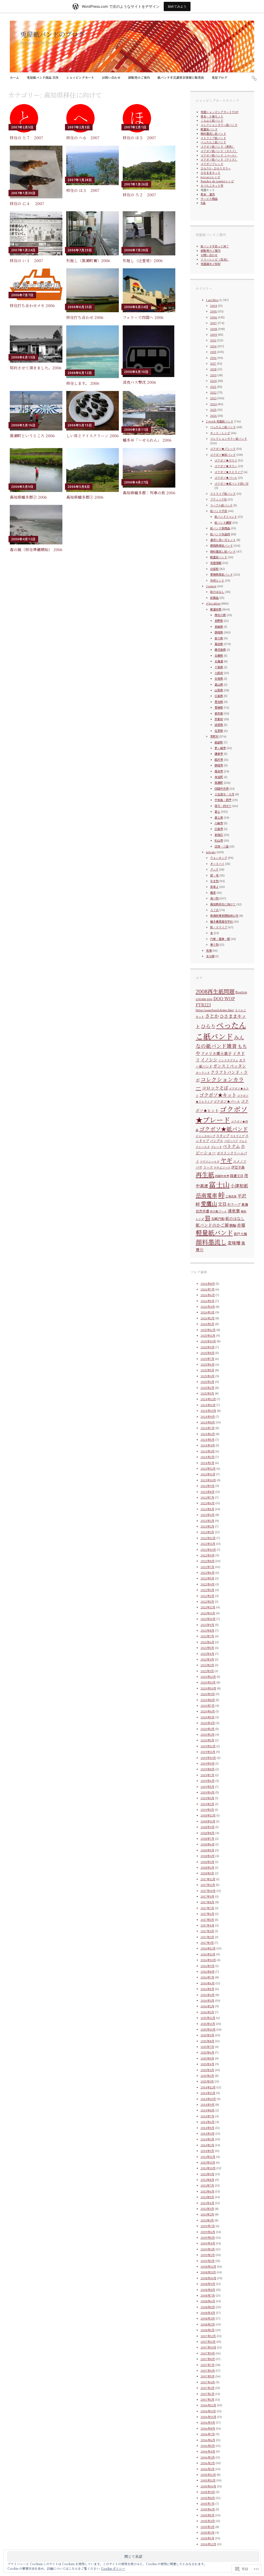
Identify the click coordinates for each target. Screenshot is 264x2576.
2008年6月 (208, 2301)
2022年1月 (207, 1601)
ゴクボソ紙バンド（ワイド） (219, 159)
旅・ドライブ (219, 927)
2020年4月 (208, 1723)
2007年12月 (208, 2336)
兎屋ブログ (219, 77)
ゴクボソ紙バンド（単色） (218, 146)
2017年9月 (207, 1896)
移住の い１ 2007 (26, 260)
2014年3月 (207, 2139)
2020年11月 (208, 1682)
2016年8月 (208, 1971)
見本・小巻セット (212, 116)
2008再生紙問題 (215, 991)
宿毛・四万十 (223, 806)
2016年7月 (207, 1977)
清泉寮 (234, 1211)
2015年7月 (207, 2047)
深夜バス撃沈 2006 (139, 382)
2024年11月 (208, 1405)
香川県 (219, 638)
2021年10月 (208, 1619)
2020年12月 (208, 1677)
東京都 (219, 713)
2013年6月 (207, 2191)
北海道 (219, 661)
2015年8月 (207, 2041)
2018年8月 (208, 1833)
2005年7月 (208, 2503)
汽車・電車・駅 (220, 939)
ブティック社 (218, 499)
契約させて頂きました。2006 (36, 368)
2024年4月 (208, 1445)
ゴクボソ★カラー (226, 466)
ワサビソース (222, 1167)
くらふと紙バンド (212, 120)
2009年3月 (208, 2249)
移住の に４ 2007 (27, 203)
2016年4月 (208, 1995)
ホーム (14, 77)
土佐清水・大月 (224, 794)
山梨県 (219, 690)
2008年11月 (208, 2272)
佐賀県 (219, 731)
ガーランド (203, 1073)
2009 (214, 334)
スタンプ (223, 1136)
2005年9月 (208, 2492)
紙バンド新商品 (220, 528)
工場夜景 (231, 1196)
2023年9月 (208, 1486)
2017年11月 (208, 1885)
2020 (213, 381)
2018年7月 (207, 1838)
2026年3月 (208, 1312)
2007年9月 (208, 2353)
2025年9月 (208, 1347)
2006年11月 (208, 2411)
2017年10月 (208, 1891)
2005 (213, 311)
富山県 (219, 684)
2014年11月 (208, 2093)
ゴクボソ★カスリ (226, 460)
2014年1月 (207, 2151)
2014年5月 (207, 2128)
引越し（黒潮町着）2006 (88, 260)
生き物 (214, 881)
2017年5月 (207, 1920)
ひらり (208, 1026)
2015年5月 (207, 2058)
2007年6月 (208, 2370)
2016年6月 (208, 1983)
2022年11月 (208, 1544)
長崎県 (219, 627)
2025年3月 (207, 1382)
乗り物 (214, 944)
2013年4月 (207, 2203)
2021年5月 (207, 1648)
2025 (213, 410)
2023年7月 (207, 1497)
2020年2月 (208, 1734)
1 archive (212, 300)
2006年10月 (208, 2417)
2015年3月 (207, 2070)
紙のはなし (217, 592)
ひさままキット (211, 173)
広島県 (219, 696)
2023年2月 (207, 1526)
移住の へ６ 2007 (83, 138)
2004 (214, 306)
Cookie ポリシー (113, 2568)
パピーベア (231, 1141)
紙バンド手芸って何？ (215, 246)
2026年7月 (208, 1289)
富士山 (219, 1184)
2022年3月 (207, 1590)
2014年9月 (208, 2104)
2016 (213, 358)
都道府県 (216, 609)
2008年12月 (208, 2266)
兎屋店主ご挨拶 (211, 264)
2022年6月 (208, 1572)
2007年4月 (208, 2382)
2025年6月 (208, 1364)
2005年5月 (208, 2515)
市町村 (214, 736)
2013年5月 (207, 2197)
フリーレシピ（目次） (215, 259)
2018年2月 (207, 1867)
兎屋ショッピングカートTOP (220, 112)
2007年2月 (208, 2394)
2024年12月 (208, 1399)
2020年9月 (208, 1694)
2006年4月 (208, 2451)
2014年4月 (208, 2133)
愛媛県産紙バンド (221, 574)
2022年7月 (207, 1567)
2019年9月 (208, 1763)
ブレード (216, 1147)
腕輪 (233, 1225)
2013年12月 (208, 2157)
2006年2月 (208, 2463)
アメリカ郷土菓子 (216, 1053)
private (211, 852)
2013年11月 (208, 2162)
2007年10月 (208, 2347)
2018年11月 (208, 1821)
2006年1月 (208, 2469)
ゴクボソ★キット (218, 1095)
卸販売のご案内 (139, 77)
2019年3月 (207, 1798)
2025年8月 (208, 1353)
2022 (213, 392)
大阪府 (219, 673)
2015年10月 (208, 2029)
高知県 (219, 644)
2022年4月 (208, 1584)
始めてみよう (177, 6)
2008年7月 (208, 2295)
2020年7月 (208, 1705)
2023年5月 (207, 1509)
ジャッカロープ (205, 1136)
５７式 (214, 910)
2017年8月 (207, 1902)
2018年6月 (208, 1844)
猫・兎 (214, 875)
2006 (214, 317)
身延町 (219, 777)
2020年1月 (207, 1740)
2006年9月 (208, 2422)
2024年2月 (208, 1457)
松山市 (219, 840)
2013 (213, 340)
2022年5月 (207, 1578)
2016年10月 (208, 1960)
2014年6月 (208, 2122)
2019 (213, 375)
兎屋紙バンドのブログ (52, 34)
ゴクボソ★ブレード (223, 449)
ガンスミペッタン (230, 1066)
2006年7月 (208, 2434)
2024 (213, 404)
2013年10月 (208, 2168)
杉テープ (234, 1204)
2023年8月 (208, 1492)
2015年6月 (207, 2052)
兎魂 (209, 950)
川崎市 (219, 823)
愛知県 (219, 702)
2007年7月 (208, 2365)
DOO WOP (224, 998)
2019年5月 (207, 1787)
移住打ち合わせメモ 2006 (32, 305)
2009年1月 (208, 2261)
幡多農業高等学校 (221, 921)
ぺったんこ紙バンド (213, 142)
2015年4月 (207, 2064)
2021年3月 (207, 1659)
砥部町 (219, 742)
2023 (213, 398)
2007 (213, 323)
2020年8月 (208, 1700)
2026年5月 (208, 1301)
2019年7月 (207, 1775)
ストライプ (237, 1136)
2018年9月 (208, 1827)
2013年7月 (207, 2185)
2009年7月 (208, 2226)
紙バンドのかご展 (212, 1225)
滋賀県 (219, 725)
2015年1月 (207, 2081)
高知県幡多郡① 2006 (85, 497)
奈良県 (219, 678)
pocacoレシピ (210, 177)
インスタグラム (228, 1060)
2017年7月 (207, 1908)
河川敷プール (218, 1211)
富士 (217, 811)
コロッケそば (215, 1088)
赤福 (241, 1225)
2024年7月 (208, 1428)
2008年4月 (208, 2313)
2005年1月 (207, 2538)
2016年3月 (207, 2000)
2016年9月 (208, 1966)
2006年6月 (208, 2440)
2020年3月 (208, 1729)
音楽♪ (214, 887)
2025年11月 (208, 1335)
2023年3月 (207, 1521)
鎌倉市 (219, 754)
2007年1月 (207, 2399)
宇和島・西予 (223, 800)
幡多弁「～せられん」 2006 (147, 440)
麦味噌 (234, 1243)
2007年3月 (208, 2388)
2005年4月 (208, 2521)
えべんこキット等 (212, 185)
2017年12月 (208, 1879)
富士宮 (219, 817)
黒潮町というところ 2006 (32, 436)
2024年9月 (208, 1416)
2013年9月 (207, 2174)
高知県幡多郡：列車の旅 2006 (149, 493)
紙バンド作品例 (220, 534)
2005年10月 (208, 2486)
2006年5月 (208, 2446)
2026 (213, 416)
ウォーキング (219, 858)
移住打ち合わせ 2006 (85, 317)
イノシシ (209, 1060)
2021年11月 (208, 1613)
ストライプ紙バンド (213, 138)
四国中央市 (222, 788)
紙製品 (214, 598)
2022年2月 (207, 1596)
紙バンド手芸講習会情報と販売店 (181, 77)
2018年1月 (207, 1873)
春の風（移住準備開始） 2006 (36, 549)
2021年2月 (207, 1665)
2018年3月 (207, 1862)
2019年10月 (208, 1758)
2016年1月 (207, 2012)
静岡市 (219, 765)
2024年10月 (208, 1411)
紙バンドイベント (226, 516)
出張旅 (214, 569)
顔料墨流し (211, 1242)
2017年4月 (207, 1925)
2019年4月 (208, 1792)
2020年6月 (208, 1711)
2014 (213, 346)
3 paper (211, 586)
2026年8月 (208, 1283)
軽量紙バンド (209, 129)
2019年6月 (208, 1781)
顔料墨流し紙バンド (213, 134)
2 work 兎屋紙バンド (220, 421)
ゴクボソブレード (212, 164)
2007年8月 (208, 2359)
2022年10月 (208, 1549)
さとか (212, 1016)
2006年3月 (208, 2457)
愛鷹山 (209, 1203)
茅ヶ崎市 (220, 748)
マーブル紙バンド (221, 505)
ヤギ (226, 1160)
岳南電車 (207, 1195)
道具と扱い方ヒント (223, 540)
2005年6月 (208, 2509)
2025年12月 (208, 1330)
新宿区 (219, 835)
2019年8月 (208, 1769)
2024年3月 (208, 1451)
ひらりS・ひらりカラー (216, 168)
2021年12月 (208, 1607)
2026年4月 (208, 1306)
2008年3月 (208, 2318)
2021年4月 (207, 1654)
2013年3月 (207, 2209)
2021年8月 (207, 1630)
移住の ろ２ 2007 (139, 195)
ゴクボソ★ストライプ (229, 472)
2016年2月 (207, 2006)
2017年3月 (207, 1931)
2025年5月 (207, 1370)
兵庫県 (219, 655)
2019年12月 (208, 1746)
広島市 (219, 829)
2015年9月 (207, 2035)
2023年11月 (208, 1474)
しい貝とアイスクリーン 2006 (92, 436)
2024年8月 (208, 1422)
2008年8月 (208, 2290)
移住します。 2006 (83, 383)
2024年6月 (208, 1434)
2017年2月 (207, 1937)
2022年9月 (208, 1555)
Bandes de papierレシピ (217, 181)
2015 (213, 352)
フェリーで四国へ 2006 (143, 317)
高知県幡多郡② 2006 (28, 497)
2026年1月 (207, 1324)
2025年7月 (207, 1359)
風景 (213, 892)
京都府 (219, 719)
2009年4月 (208, 2243)
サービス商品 (209, 199)
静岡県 (219, 632)
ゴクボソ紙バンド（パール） (219, 155)
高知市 (219, 771)
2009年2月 (208, 2255)
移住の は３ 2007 (83, 190)
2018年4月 (208, 1856)
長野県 (219, 621)
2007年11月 (208, 2342)
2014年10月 (208, 2099)
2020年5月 (208, 1717)
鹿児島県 (220, 649)
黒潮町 (219, 782)
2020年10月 (208, 1688)
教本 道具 (208, 194)
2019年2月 (207, 1804)
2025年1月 (207, 1393)
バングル (217, 1141)
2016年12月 (208, 1948)
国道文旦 (237, 1176)
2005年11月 (208, 2480)
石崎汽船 (218, 1219)
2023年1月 (207, 1532)
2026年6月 (208, 1295)
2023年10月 (208, 1480)
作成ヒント (217, 580)
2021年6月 (207, 1642)
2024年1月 (207, 1463)
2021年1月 (207, 1671)
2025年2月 (207, 1388)
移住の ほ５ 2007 (139, 138)
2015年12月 (208, 2018)
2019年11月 (208, 1752)
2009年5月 (208, 2237)
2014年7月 (207, 2116)
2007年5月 (208, 2376)
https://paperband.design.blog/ (215, 1010)
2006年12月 (208, 2405)
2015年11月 (208, 2024)
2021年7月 (207, 1636)
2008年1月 (208, 2330)
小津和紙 (239, 1186)
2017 (213, 363)
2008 (214, 329)
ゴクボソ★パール (226, 477)
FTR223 (203, 1005)
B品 (203, 203)
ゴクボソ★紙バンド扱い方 (232, 483)
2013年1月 (207, 2220)
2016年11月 (208, 1954)
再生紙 (205, 1174)
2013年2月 (207, 2214)
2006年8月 (208, 2428)
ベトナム (231, 1146)
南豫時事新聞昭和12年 (224, 915)
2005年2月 (208, 2532)
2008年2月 (208, 2324)
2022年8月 (208, 1561)
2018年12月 (208, 1815)
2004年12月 (208, 2544)
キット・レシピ (220, 433)
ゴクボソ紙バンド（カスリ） (219, 151)
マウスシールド (210, 1161)
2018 (213, 369)
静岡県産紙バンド (221, 545)
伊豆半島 (238, 1167)
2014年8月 (208, 2110)
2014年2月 (207, 2145)
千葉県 (219, 667)
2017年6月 (207, 1914)
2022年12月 (208, 1538)
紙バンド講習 (223, 522)
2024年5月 (208, 1439)
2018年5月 (207, 1850)
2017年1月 (207, 1943)
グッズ (214, 869)
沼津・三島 (222, 846)
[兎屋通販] (253, 75)
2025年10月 (208, 1341)
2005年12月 (208, 2475)
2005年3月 (208, 2527)
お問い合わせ (111, 77)
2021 (213, 387)
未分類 (210, 956)
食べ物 (214, 898)
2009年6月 (208, 2232)
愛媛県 (219, 707)
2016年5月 (207, 1989)
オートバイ (217, 864)
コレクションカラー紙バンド (219, 125)
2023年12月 (208, 1468)
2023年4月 (208, 1515)
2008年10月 (208, 2278)
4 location (213, 603)
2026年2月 (208, 1318)
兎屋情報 (216, 563)
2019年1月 (207, 1810)
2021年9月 (207, 1625)
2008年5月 (208, 2307)
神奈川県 (220, 615)
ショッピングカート (80, 77)
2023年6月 (208, 1503)
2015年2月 (207, 2076)
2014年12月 (208, 2087)
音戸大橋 (240, 1234)
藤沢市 (219, 760)
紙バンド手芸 (219, 511)
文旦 (222, 1204)
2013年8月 (207, 2180)
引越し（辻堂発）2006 (143, 260)
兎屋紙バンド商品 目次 (43, 77)
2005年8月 (208, 2498)
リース (208, 1167)
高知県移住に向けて (223, 904)
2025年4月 (208, 1376)
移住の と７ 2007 (26, 138)
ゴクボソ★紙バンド (223, 455)
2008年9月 (208, 2284)
